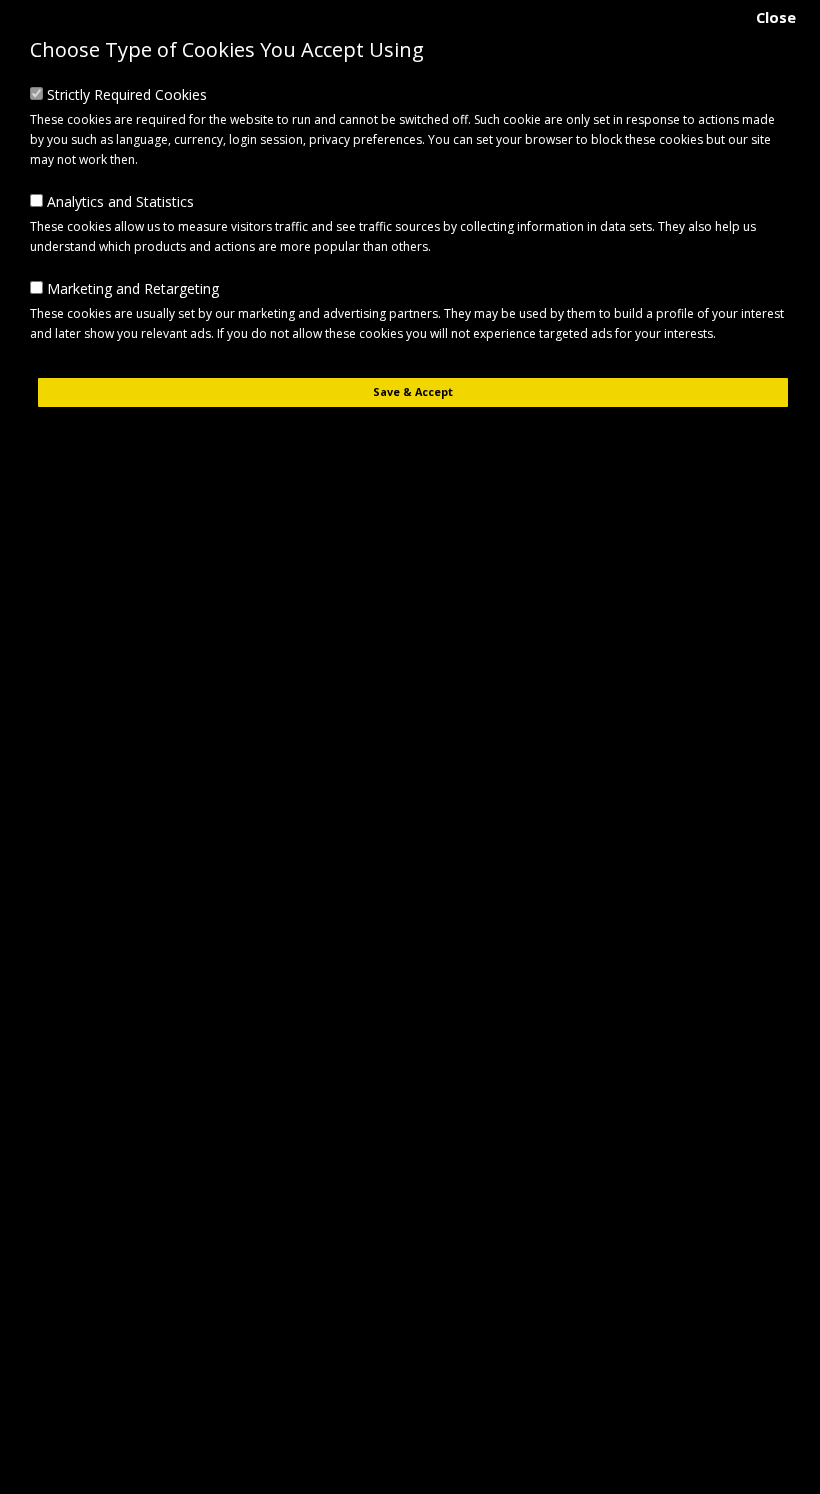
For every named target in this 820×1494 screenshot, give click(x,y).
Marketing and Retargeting (131, 288)
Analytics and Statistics (118, 201)
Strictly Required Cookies (125, 94)
